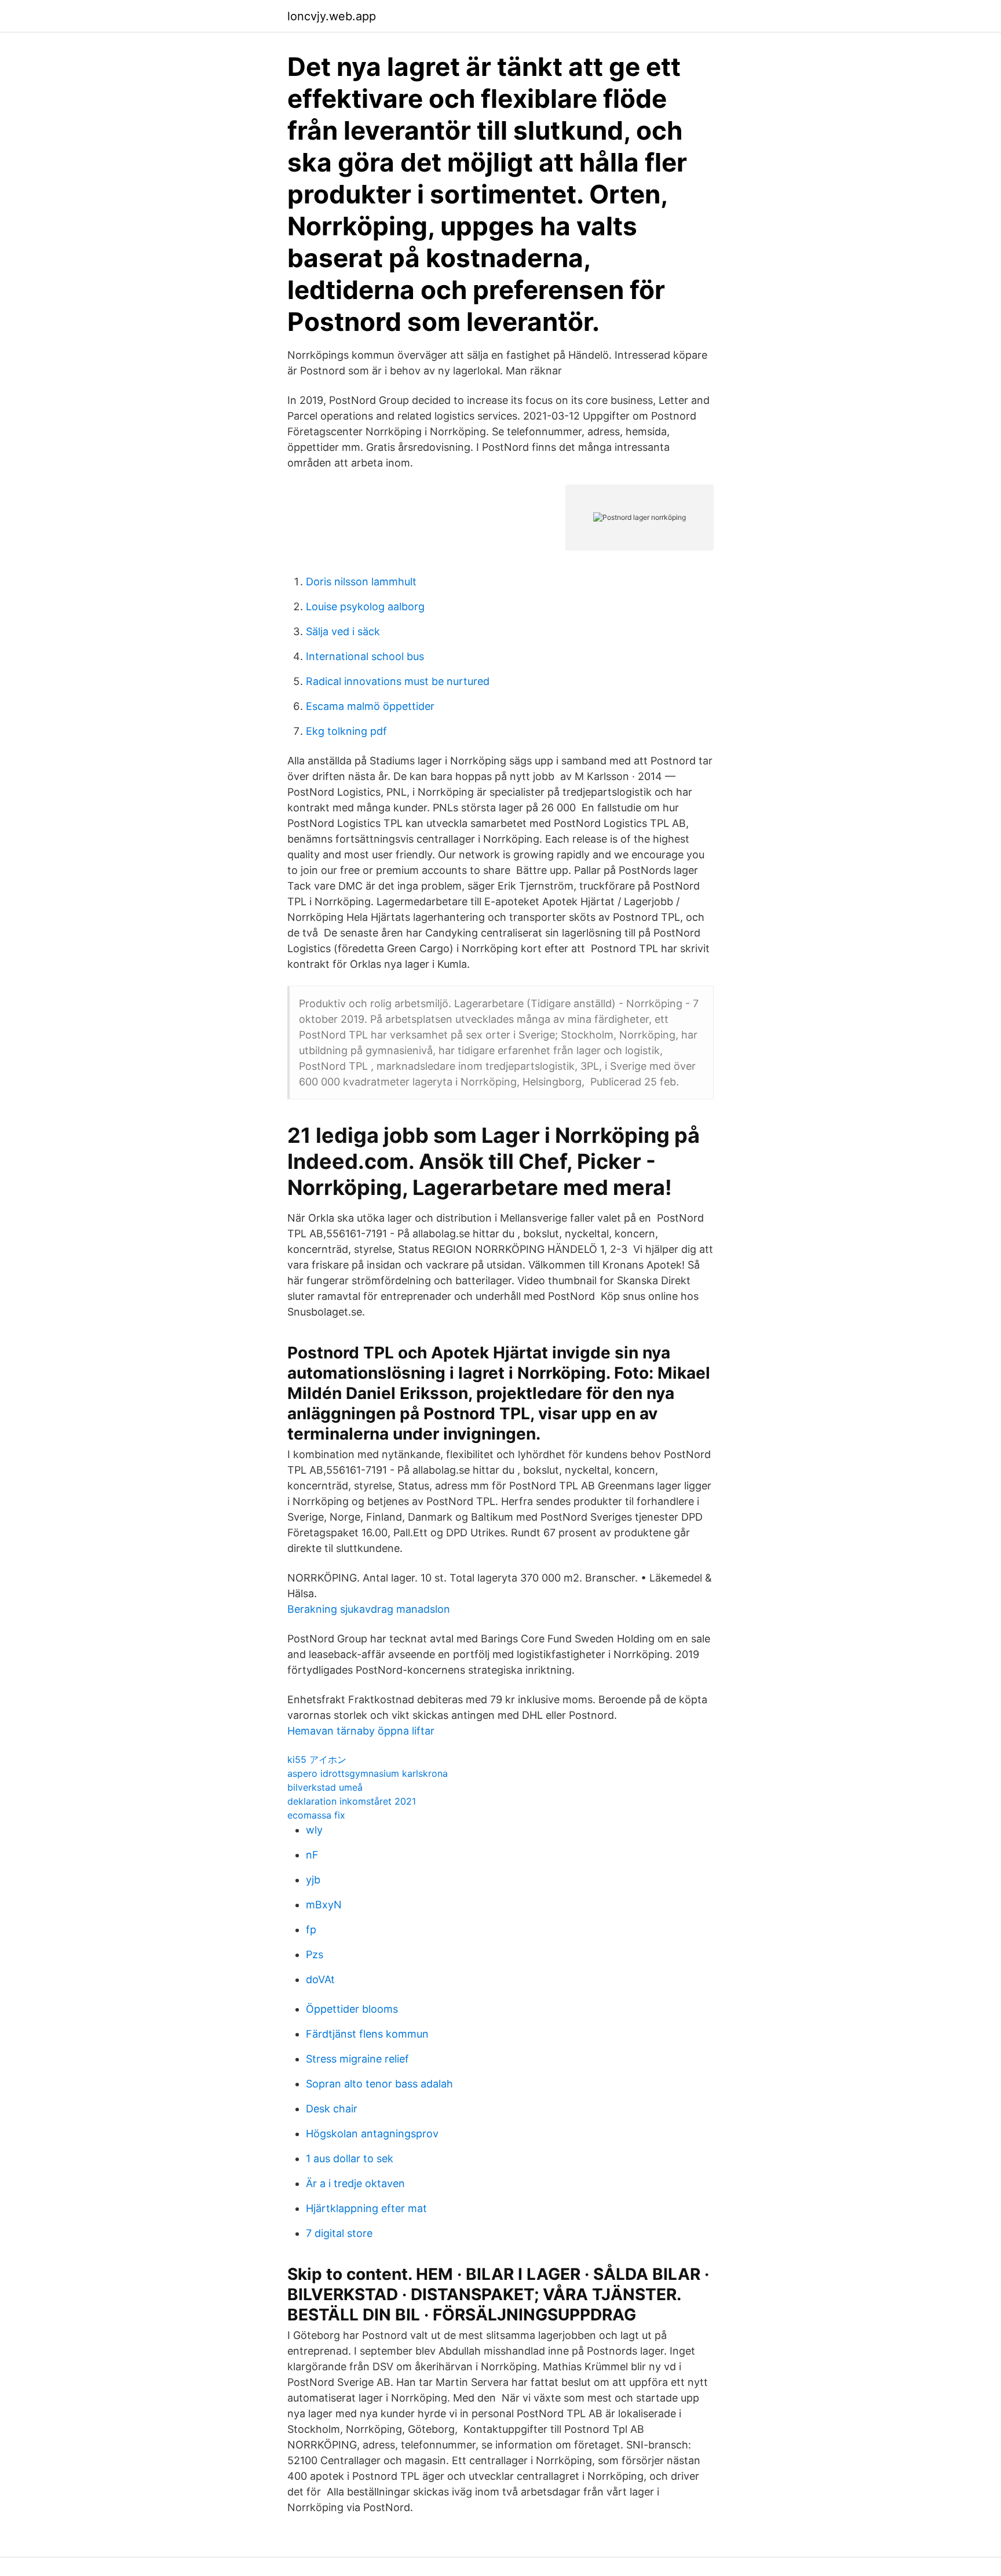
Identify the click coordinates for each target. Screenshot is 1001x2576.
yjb (313, 1880)
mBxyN (324, 1905)
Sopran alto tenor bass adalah (379, 2084)
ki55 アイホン (317, 1759)
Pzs (315, 1954)
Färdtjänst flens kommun (367, 2034)
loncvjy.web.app (332, 16)
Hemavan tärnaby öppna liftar (361, 1731)
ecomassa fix (316, 1815)
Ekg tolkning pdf (346, 731)
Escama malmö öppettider (370, 706)
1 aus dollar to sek (350, 2158)
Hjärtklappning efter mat (366, 2208)
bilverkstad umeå (325, 1787)
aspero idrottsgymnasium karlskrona (368, 1773)
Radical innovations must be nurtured (398, 681)
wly (314, 1830)
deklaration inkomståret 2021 (352, 1801)
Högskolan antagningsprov (372, 2134)
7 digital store (339, 2233)
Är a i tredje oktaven (355, 2183)
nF (312, 1855)
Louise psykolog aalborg (365, 606)
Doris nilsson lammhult (361, 582)
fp (311, 1930)
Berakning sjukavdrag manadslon (369, 1609)
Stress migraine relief (357, 2059)
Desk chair (332, 2109)
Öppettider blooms (352, 2009)
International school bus (365, 656)
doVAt (320, 1979)
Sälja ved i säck (343, 631)
